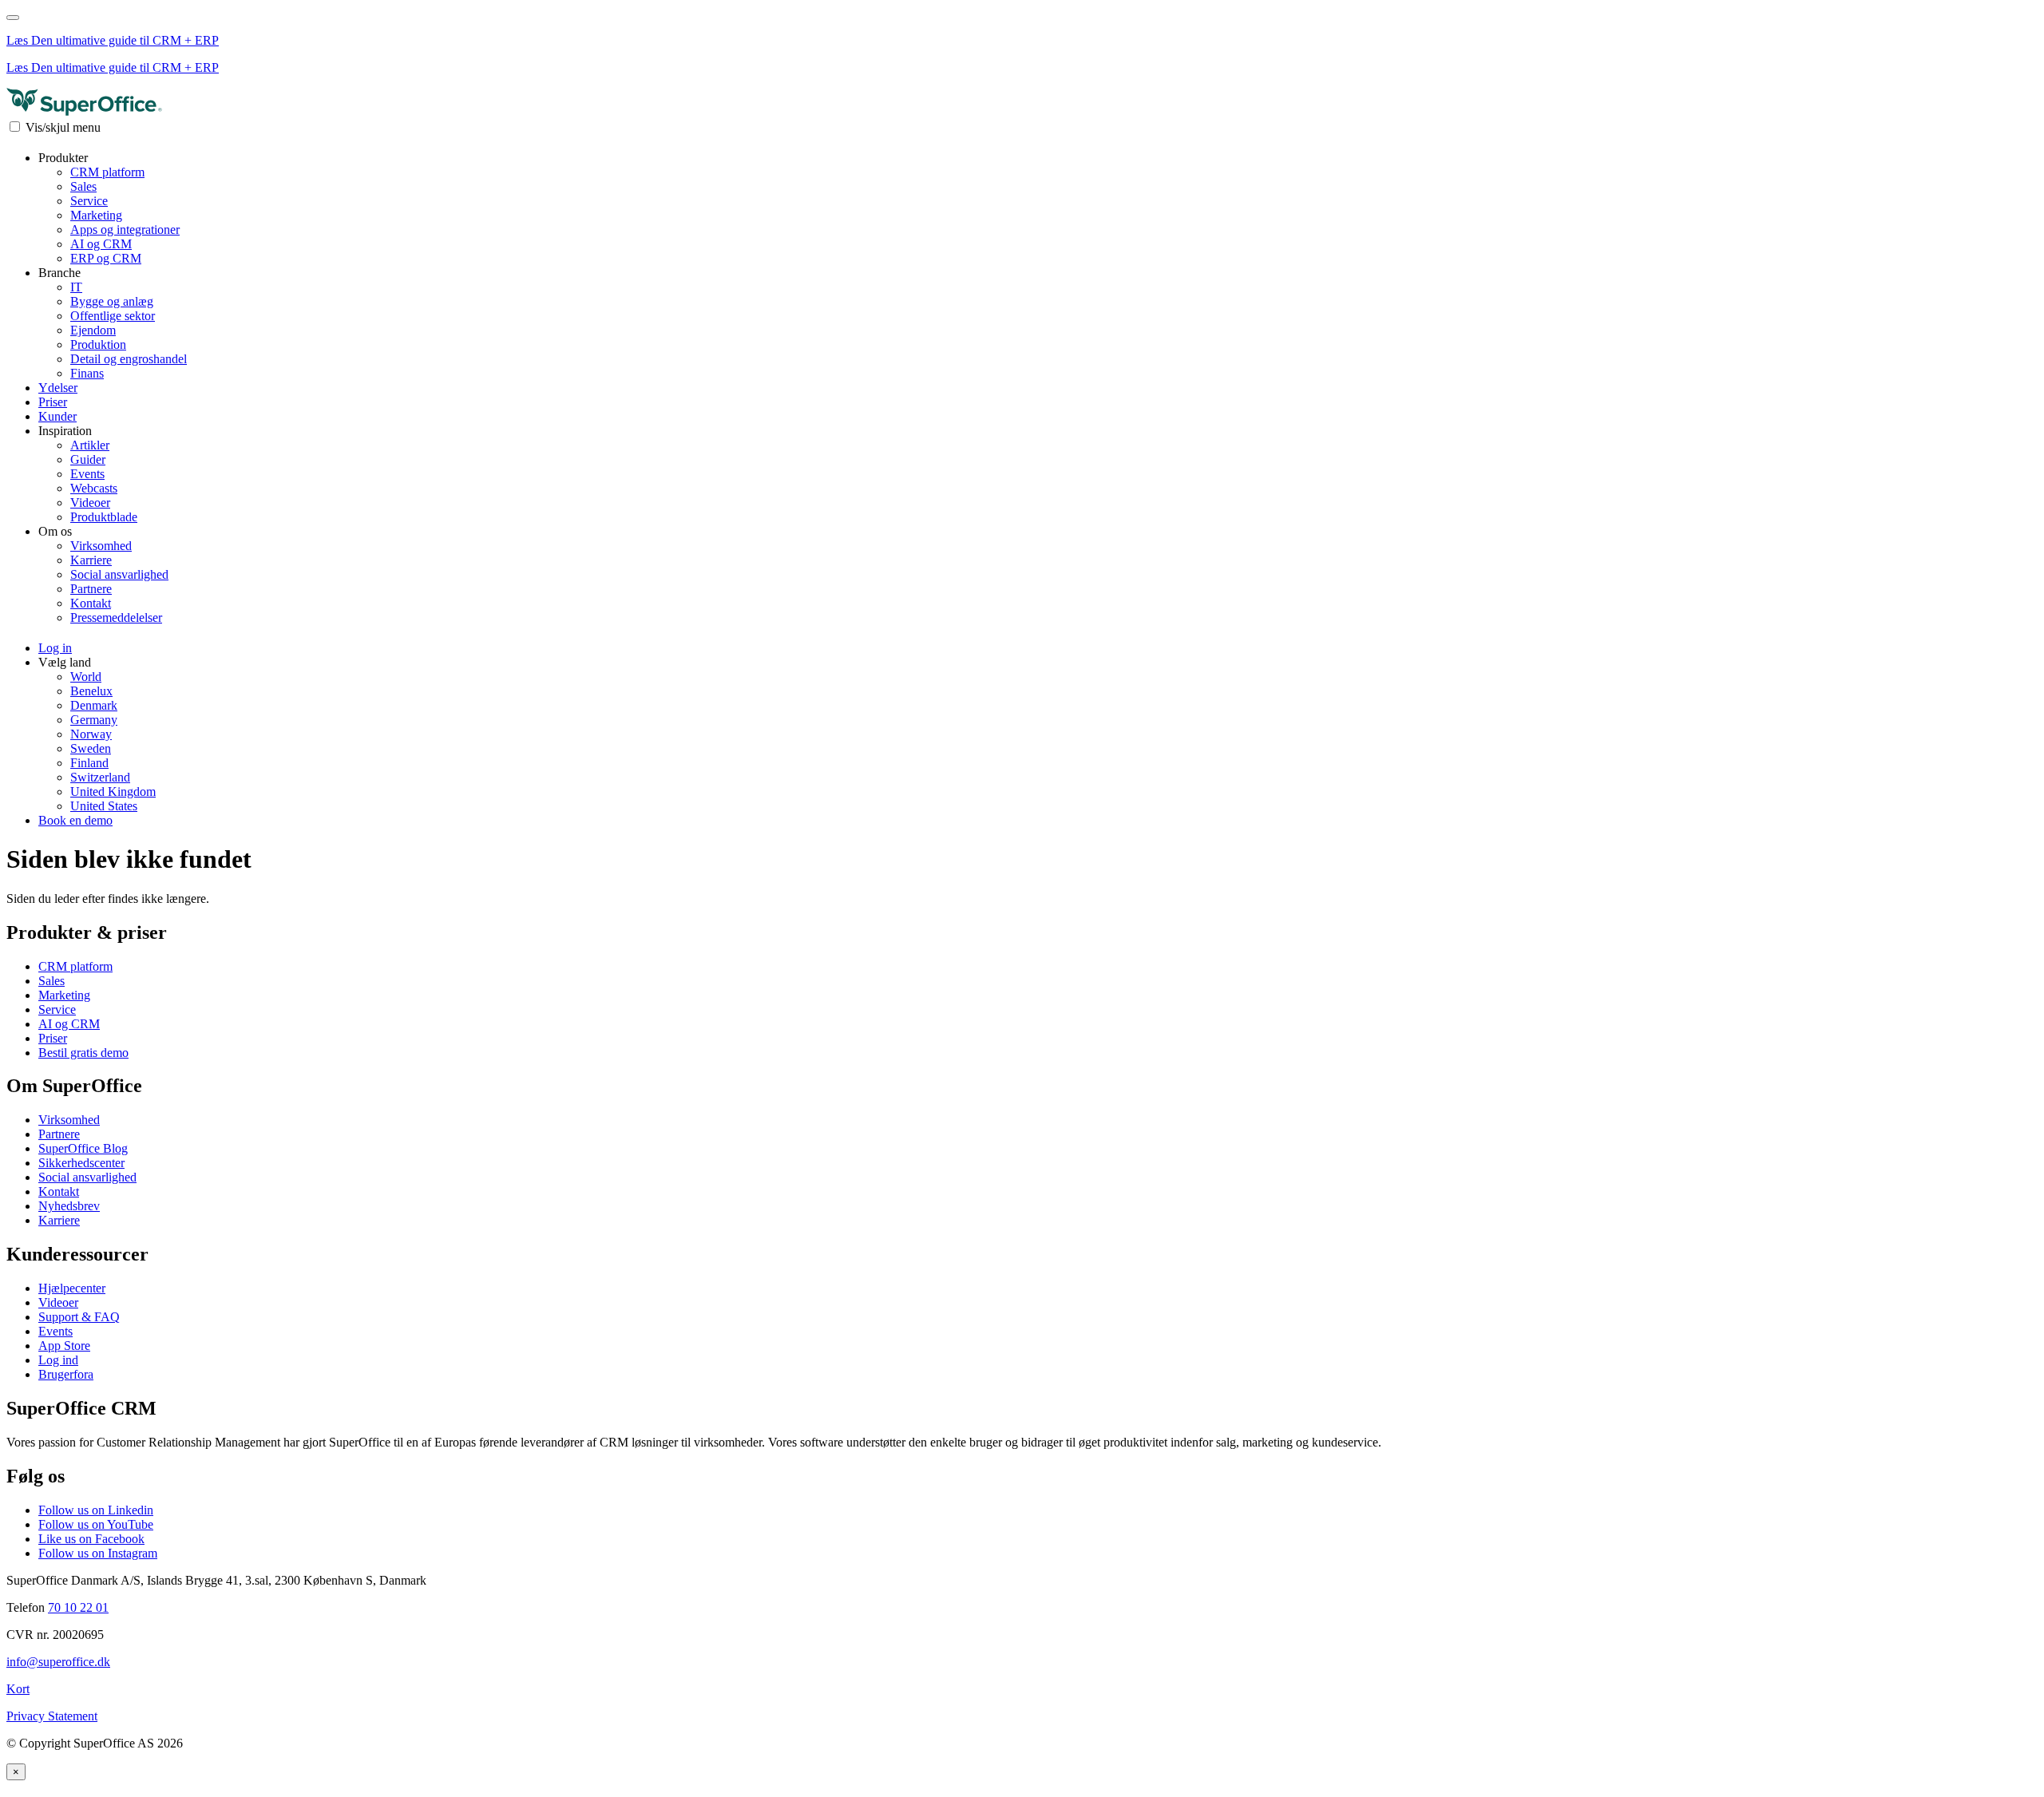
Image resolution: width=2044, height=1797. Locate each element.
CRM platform (107, 172)
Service (89, 201)
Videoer (90, 503)
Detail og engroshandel (129, 359)
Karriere (91, 560)
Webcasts (94, 488)
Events (87, 474)
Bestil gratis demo (83, 1053)
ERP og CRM (106, 258)
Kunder (57, 416)
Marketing (96, 215)
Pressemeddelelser (116, 617)
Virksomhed (101, 546)
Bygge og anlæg (112, 301)
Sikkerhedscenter (81, 1163)
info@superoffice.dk (58, 1662)
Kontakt (91, 603)
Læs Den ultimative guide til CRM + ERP (113, 40)
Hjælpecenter (72, 1288)
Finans (87, 373)
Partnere (91, 589)
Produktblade (104, 517)
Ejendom (93, 330)
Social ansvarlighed (119, 574)
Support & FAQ (79, 1317)
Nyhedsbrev (69, 1206)
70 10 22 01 (78, 1607)
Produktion (98, 344)
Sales (83, 186)
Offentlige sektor (113, 316)
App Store (64, 1346)
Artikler (90, 445)
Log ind (58, 1360)
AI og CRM (101, 244)
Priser (53, 402)
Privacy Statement (52, 1716)
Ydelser (58, 388)
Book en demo (75, 820)
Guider (88, 459)
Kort (18, 1689)
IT (76, 287)
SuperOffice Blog (83, 1148)
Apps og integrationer (125, 230)
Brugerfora (66, 1374)
